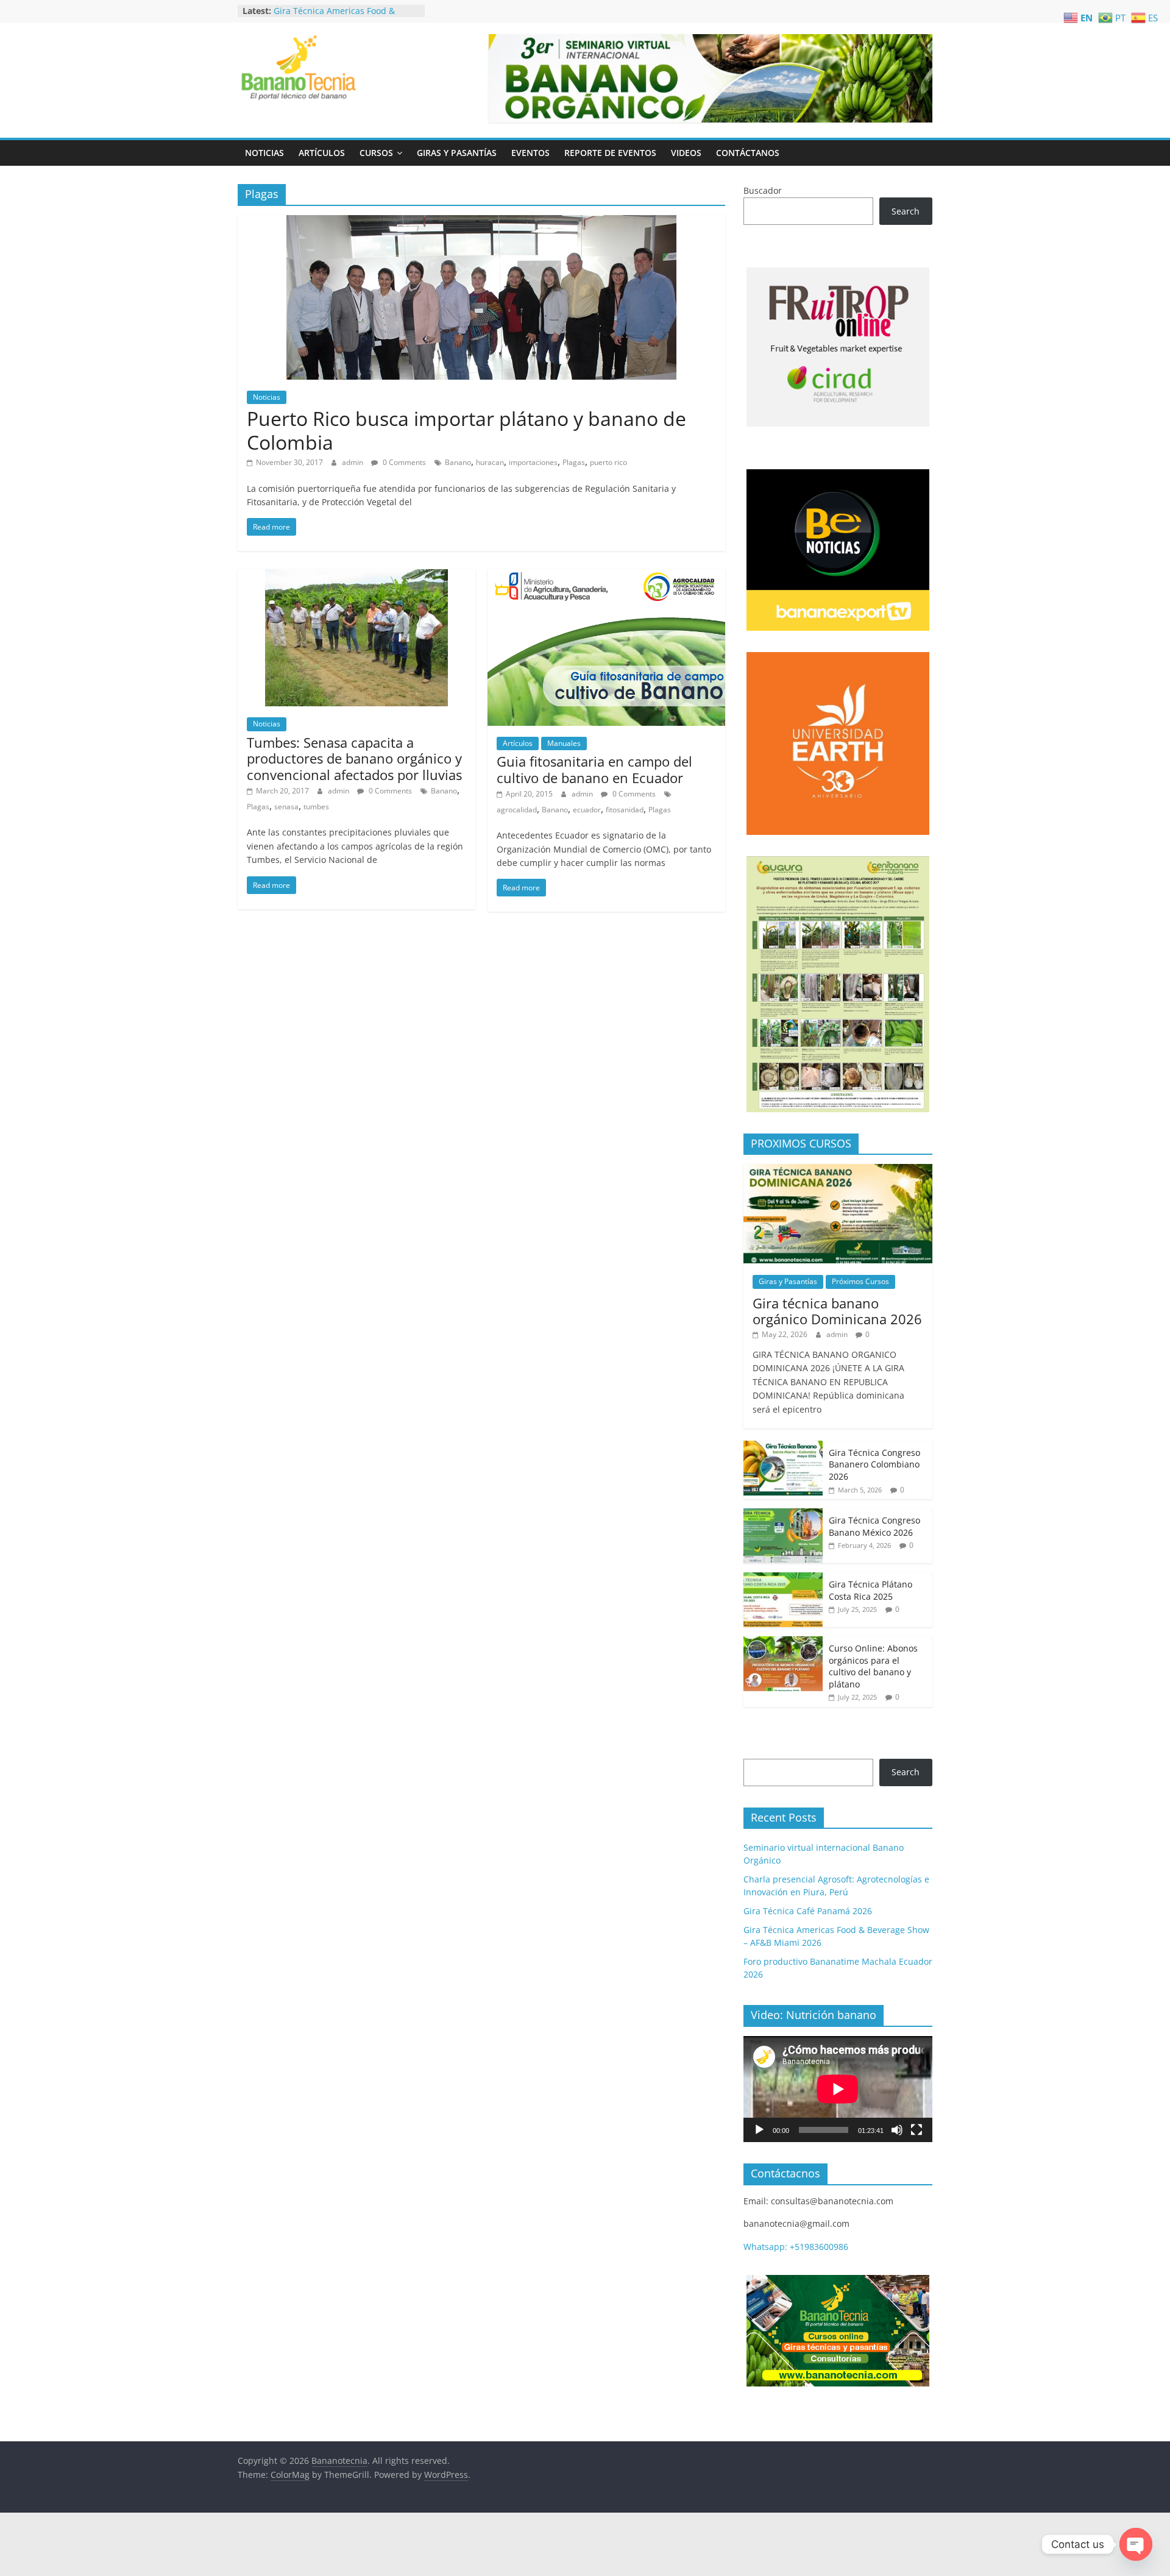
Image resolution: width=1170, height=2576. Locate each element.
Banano (458, 462)
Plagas (574, 462)
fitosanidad (625, 810)
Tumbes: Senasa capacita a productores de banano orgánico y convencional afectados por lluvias (354, 758)
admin (353, 462)
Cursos (376, 153)
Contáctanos (748, 153)
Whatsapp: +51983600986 (796, 2247)
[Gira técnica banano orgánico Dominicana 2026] (838, 1170)
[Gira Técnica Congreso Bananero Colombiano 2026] (783, 1447)
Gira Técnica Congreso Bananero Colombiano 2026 (874, 1464)
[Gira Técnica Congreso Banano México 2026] (783, 1515)
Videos (686, 153)
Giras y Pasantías (457, 153)
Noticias (264, 153)
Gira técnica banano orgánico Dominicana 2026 (837, 1311)
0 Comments (403, 462)
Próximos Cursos (860, 1281)
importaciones (533, 462)
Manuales (564, 743)
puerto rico (608, 462)
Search (906, 211)
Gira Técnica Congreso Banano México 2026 (874, 1526)
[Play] (759, 2130)
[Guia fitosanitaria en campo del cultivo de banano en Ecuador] (606, 577)
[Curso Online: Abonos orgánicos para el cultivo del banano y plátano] (783, 1643)
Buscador (763, 190)
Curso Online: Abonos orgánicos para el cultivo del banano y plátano (873, 1666)
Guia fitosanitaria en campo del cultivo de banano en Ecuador (594, 769)
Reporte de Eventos (610, 153)
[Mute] (897, 2130)
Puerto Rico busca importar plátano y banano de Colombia (466, 430)
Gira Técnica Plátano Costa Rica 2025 (870, 1590)
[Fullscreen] (916, 2130)
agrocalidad (517, 810)
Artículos (322, 153)
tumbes (316, 807)
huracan (490, 462)
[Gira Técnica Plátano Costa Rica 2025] (783, 1579)
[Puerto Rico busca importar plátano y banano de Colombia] (481, 222)
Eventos (530, 153)
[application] (838, 2089)
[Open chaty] (1136, 2544)
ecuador (587, 810)
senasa (286, 807)
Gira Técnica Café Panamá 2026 (338, 9)
